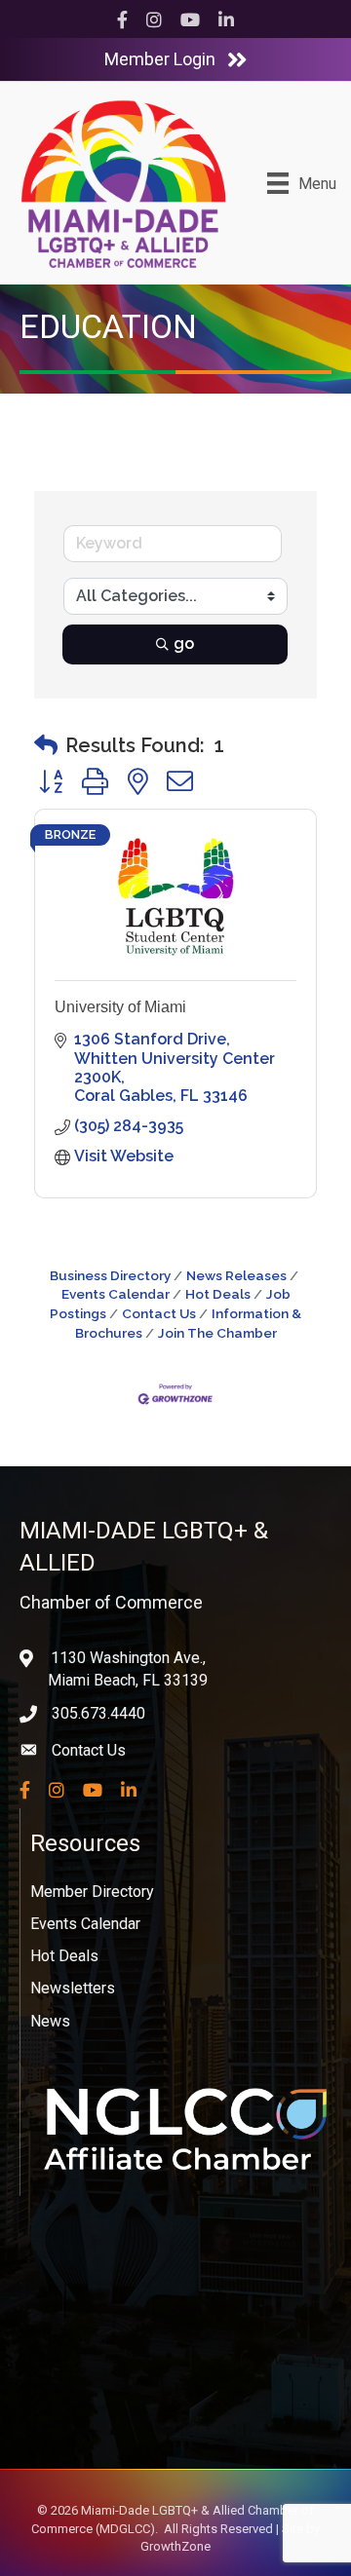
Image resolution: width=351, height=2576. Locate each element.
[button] (46, 745)
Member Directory (92, 1892)
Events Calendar (85, 1924)
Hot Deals (218, 1294)
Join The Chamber (217, 1333)
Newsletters (73, 1988)
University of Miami (120, 1007)
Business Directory (110, 1275)
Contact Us (159, 1313)
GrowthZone (175, 2546)
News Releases (236, 1275)
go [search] (184, 644)
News (50, 2021)
